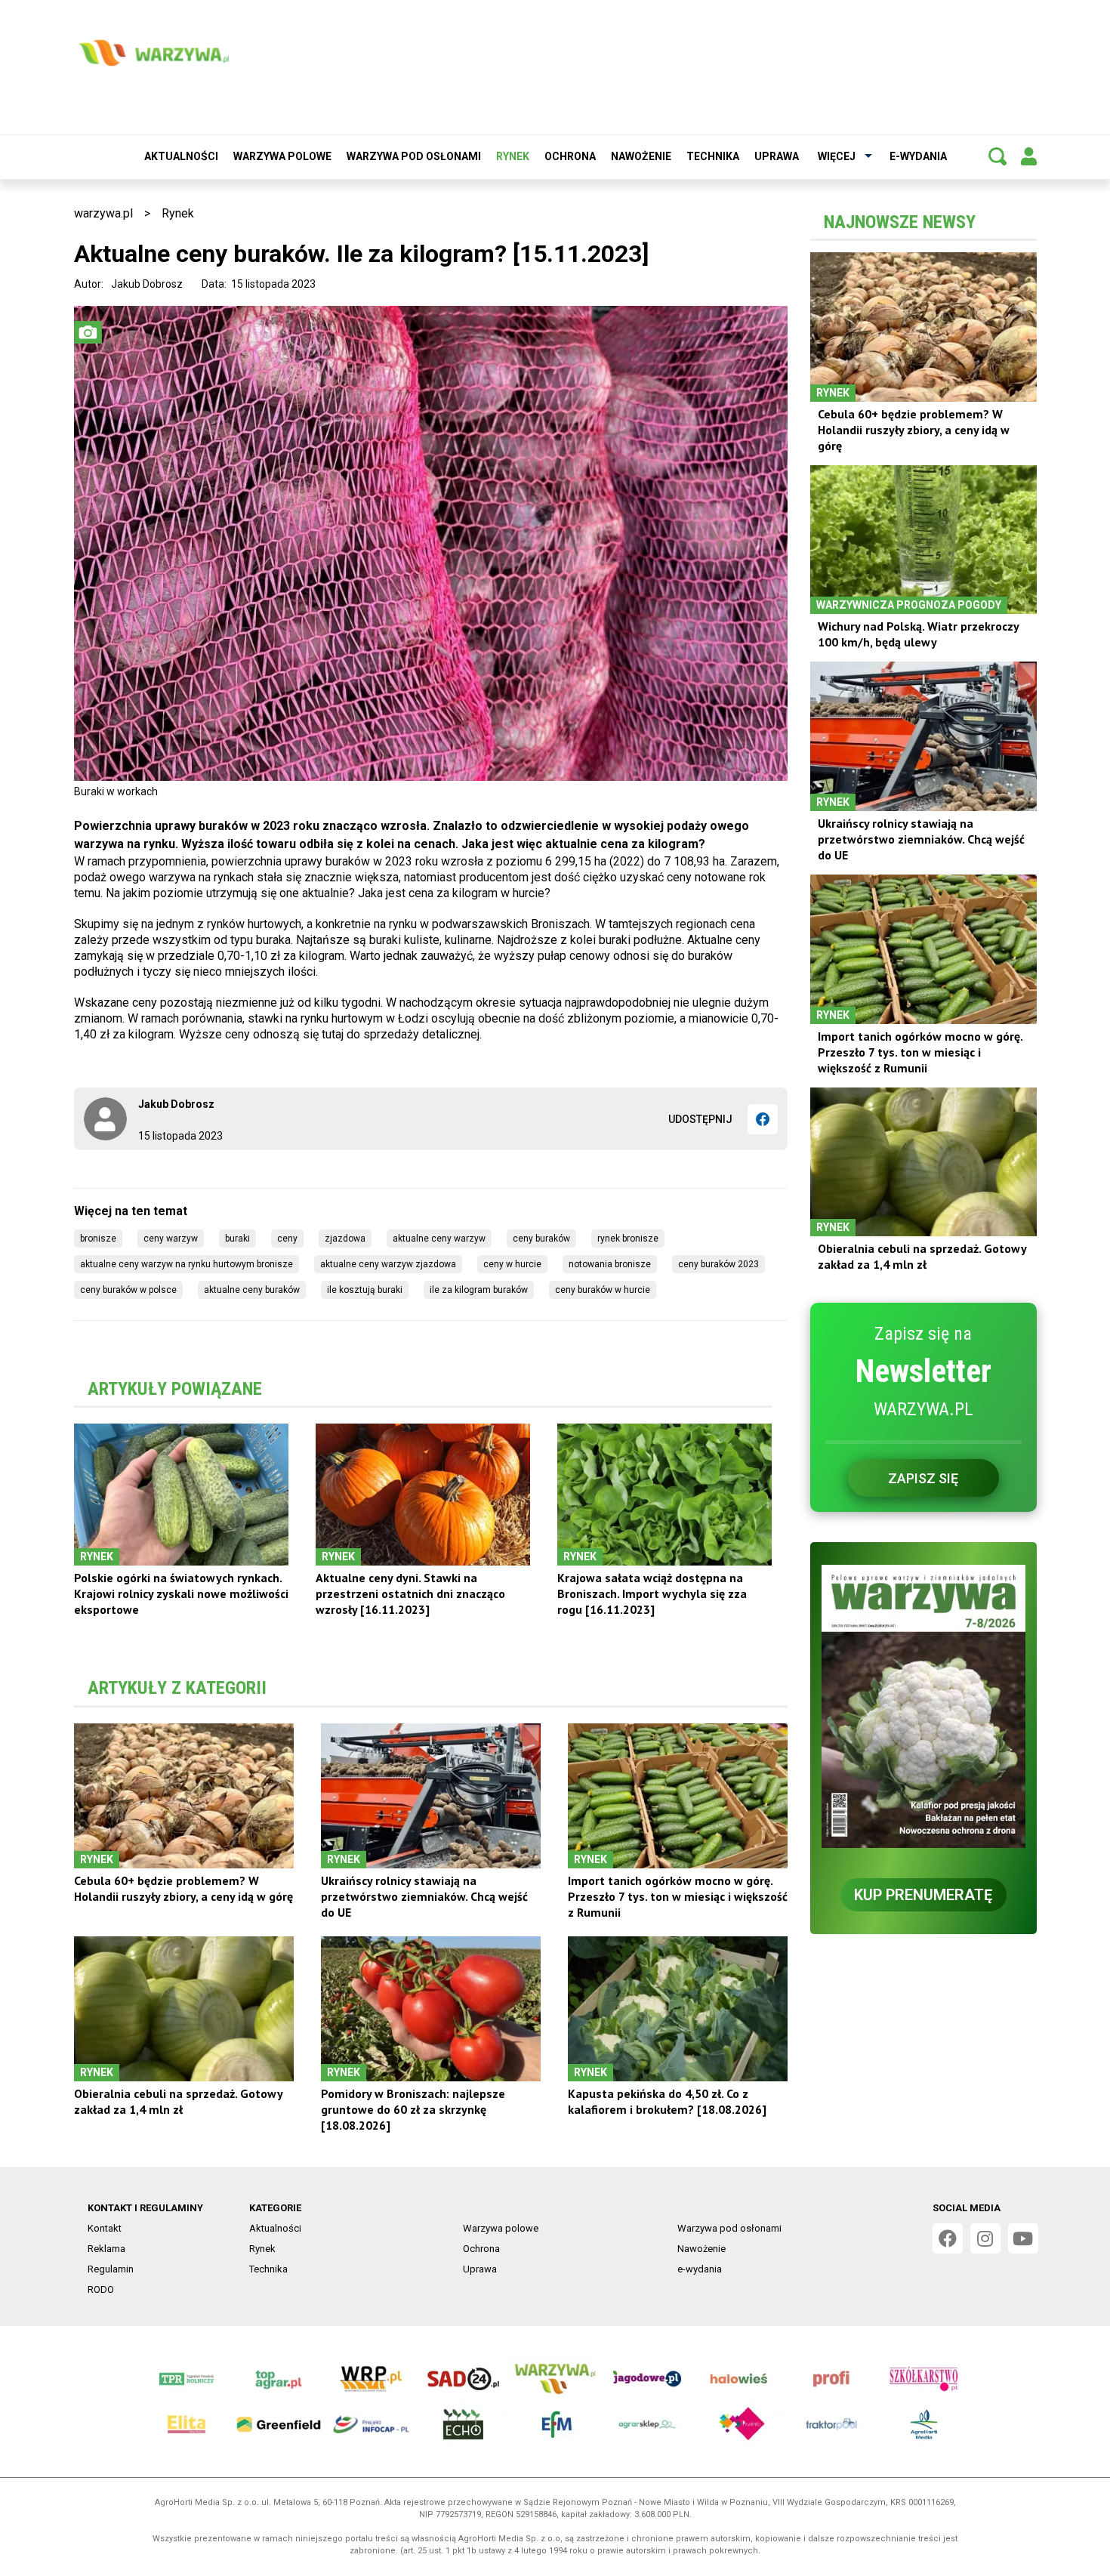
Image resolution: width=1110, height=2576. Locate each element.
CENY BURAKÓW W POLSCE (128, 1290)
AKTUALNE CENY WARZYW (439, 1239)
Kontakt (105, 2228)
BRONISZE (98, 1239)
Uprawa (777, 156)
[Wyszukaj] (997, 156)
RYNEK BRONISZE (628, 1239)
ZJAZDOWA (345, 1239)
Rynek (513, 156)
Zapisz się (923, 1478)
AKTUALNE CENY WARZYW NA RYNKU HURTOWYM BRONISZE (187, 1264)
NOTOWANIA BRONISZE (610, 1264)
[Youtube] (1023, 2238)
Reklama (106, 2249)
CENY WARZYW (171, 1239)
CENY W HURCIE (512, 1264)
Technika (713, 156)
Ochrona (570, 156)
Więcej (837, 156)
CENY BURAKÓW (541, 1239)
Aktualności (181, 156)
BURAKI (237, 1239)
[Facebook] (763, 1119)
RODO (101, 2289)
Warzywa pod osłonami (414, 156)
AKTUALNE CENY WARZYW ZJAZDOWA (388, 1264)
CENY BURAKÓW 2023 (718, 1264)
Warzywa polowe (282, 156)
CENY (287, 1239)
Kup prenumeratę (923, 1895)
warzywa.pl (103, 213)
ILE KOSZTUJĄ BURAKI (365, 1290)
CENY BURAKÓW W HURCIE (603, 1290)
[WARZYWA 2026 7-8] (923, 1706)
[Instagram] (985, 2238)
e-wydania (918, 156)
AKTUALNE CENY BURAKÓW (252, 1290)
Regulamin (111, 2269)
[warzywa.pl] (153, 53)
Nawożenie (641, 156)
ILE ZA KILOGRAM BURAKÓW (479, 1290)
